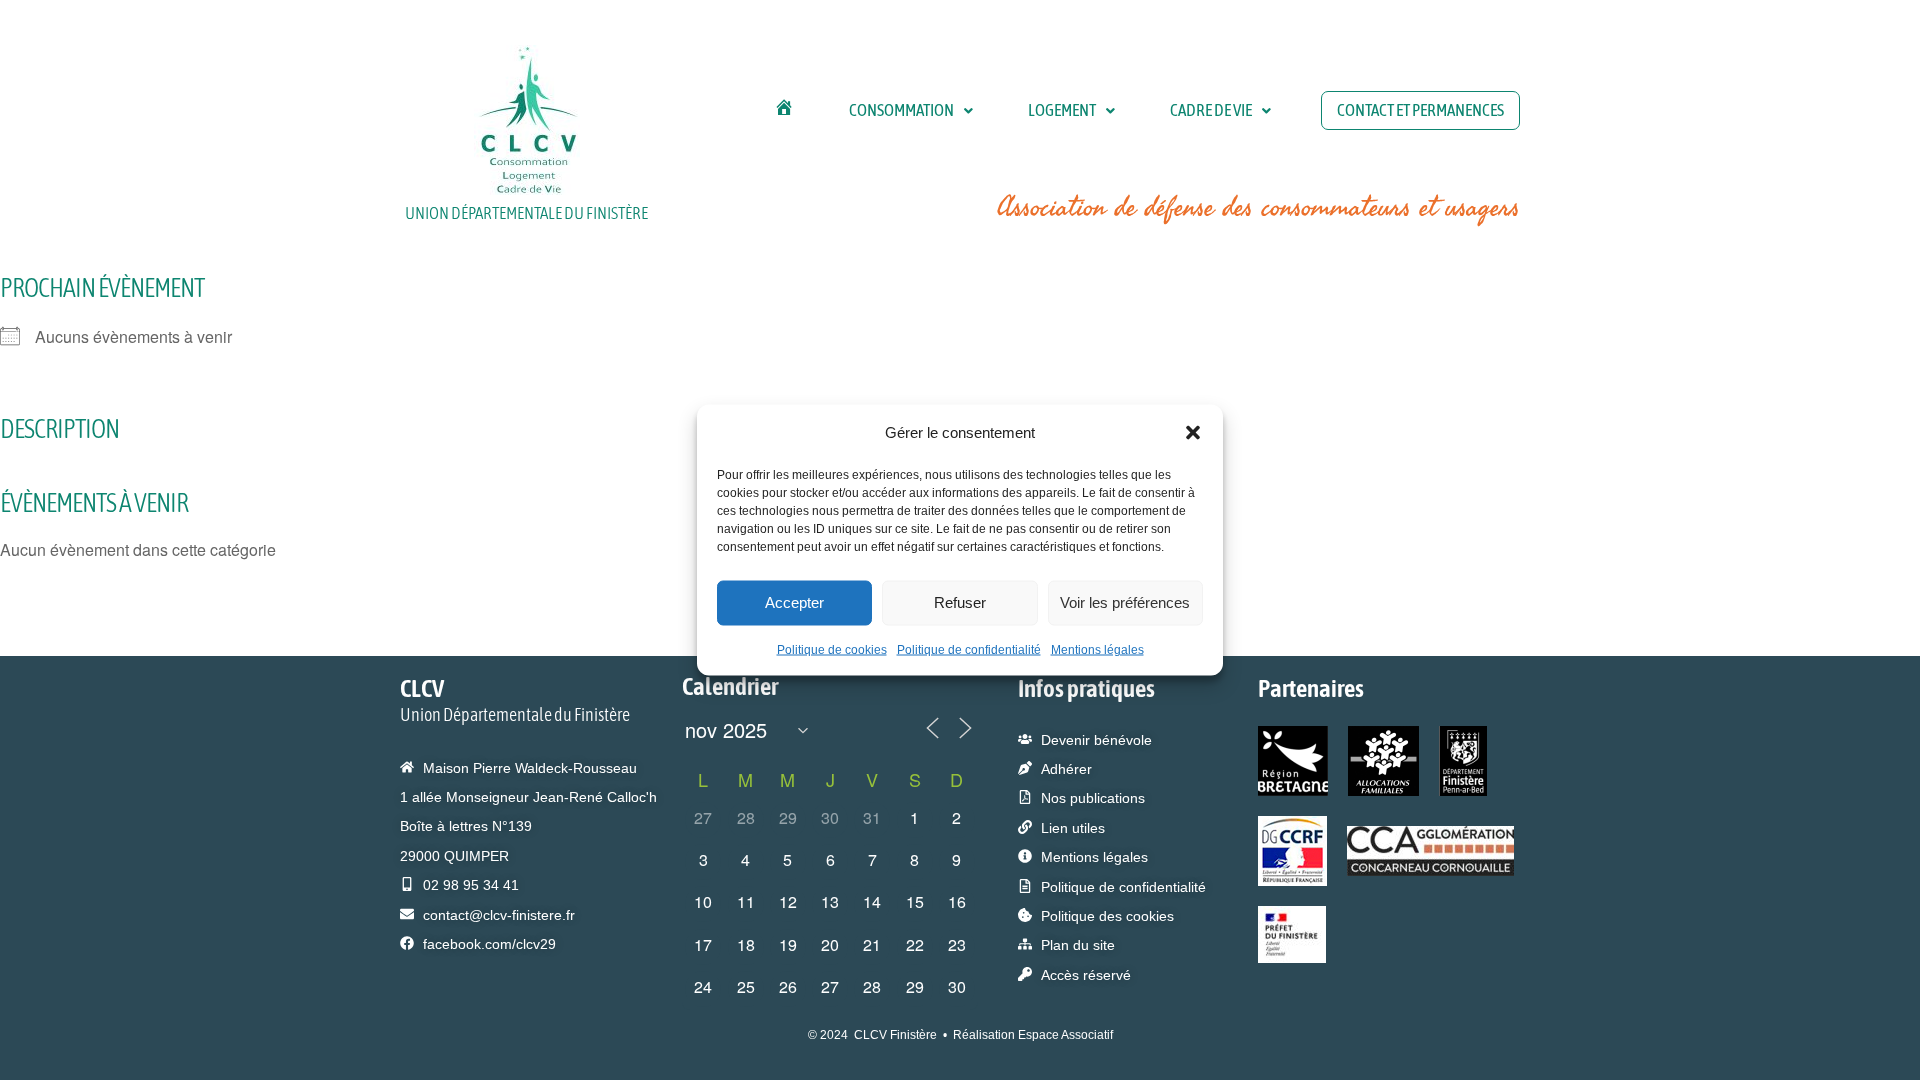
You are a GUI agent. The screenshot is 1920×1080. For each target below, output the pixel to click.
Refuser (960, 602)
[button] (1193, 432)
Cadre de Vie (1211, 110)
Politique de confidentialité (969, 649)
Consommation (901, 110)
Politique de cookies (832, 649)
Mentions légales (1097, 649)
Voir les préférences (1125, 602)
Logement (1062, 110)
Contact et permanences (1420, 110)
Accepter (794, 602)
